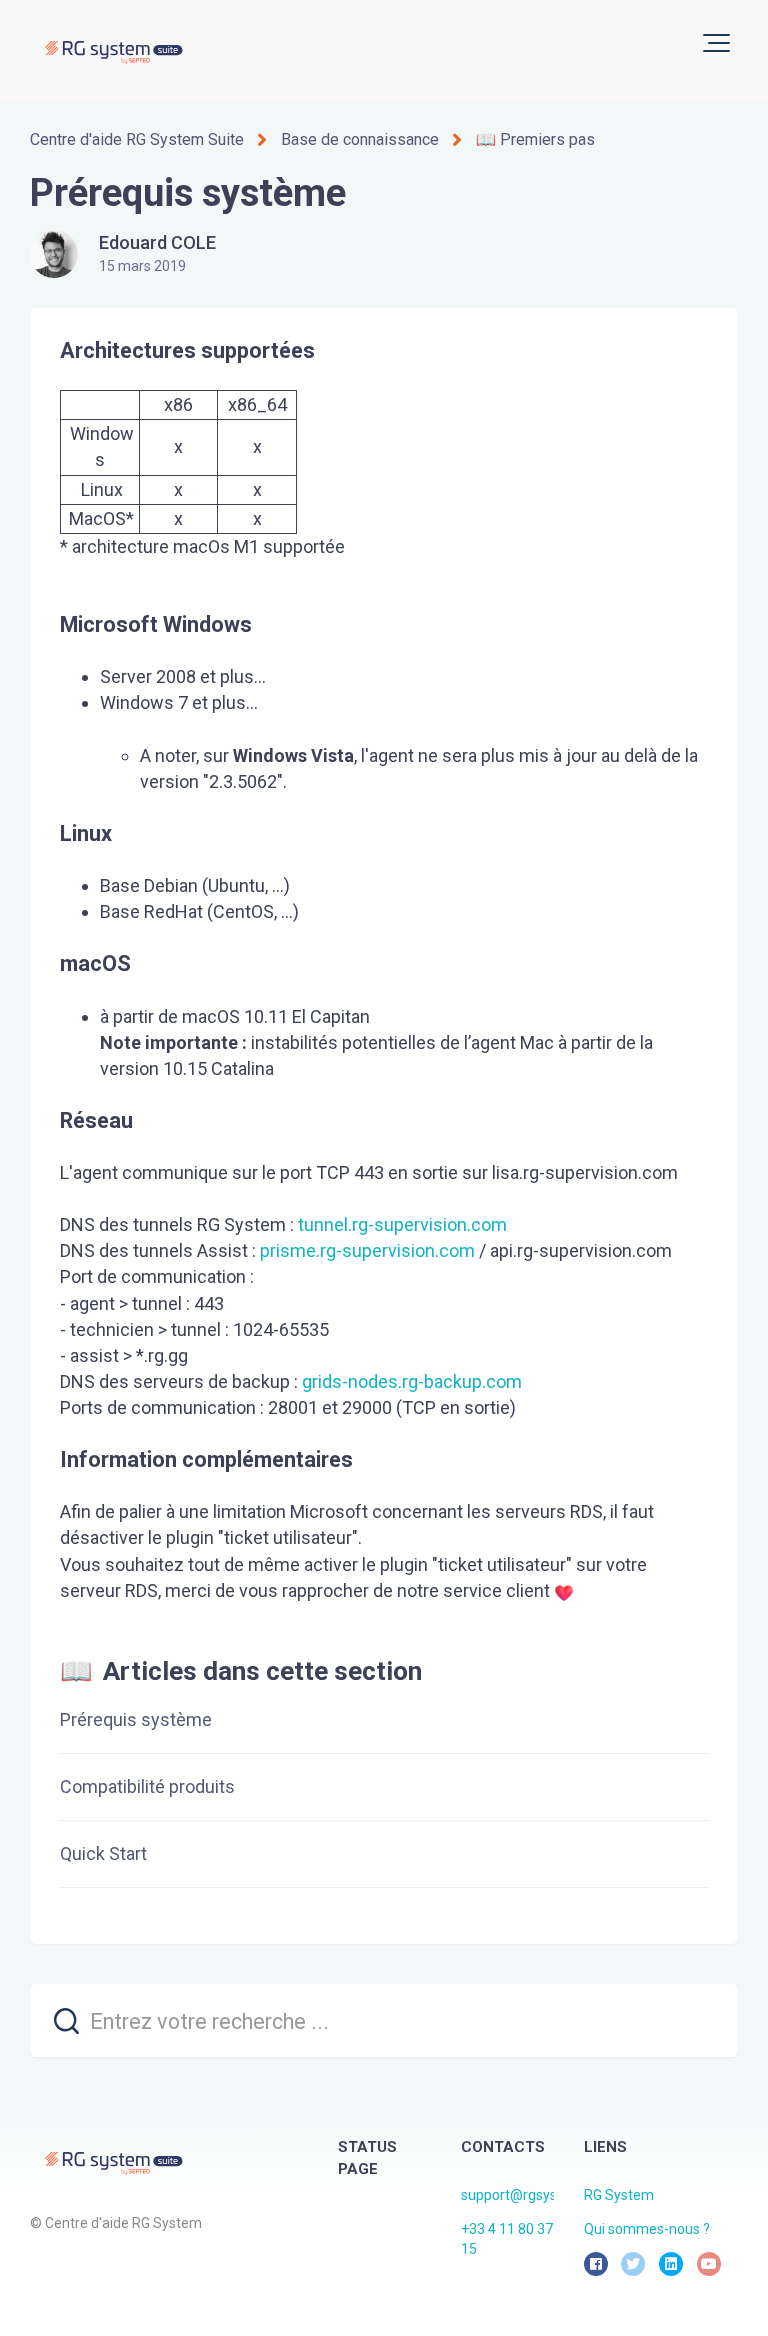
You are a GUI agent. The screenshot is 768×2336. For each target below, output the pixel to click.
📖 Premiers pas (535, 139)
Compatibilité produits (147, 1786)
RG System (619, 2195)
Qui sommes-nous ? (647, 2229)
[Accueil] (112, 51)
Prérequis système (136, 1719)
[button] (716, 43)
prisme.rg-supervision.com (367, 1250)
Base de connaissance (360, 139)
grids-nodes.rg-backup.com (412, 1381)
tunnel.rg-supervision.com (402, 1224)
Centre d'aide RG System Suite (137, 139)
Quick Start (103, 1853)
